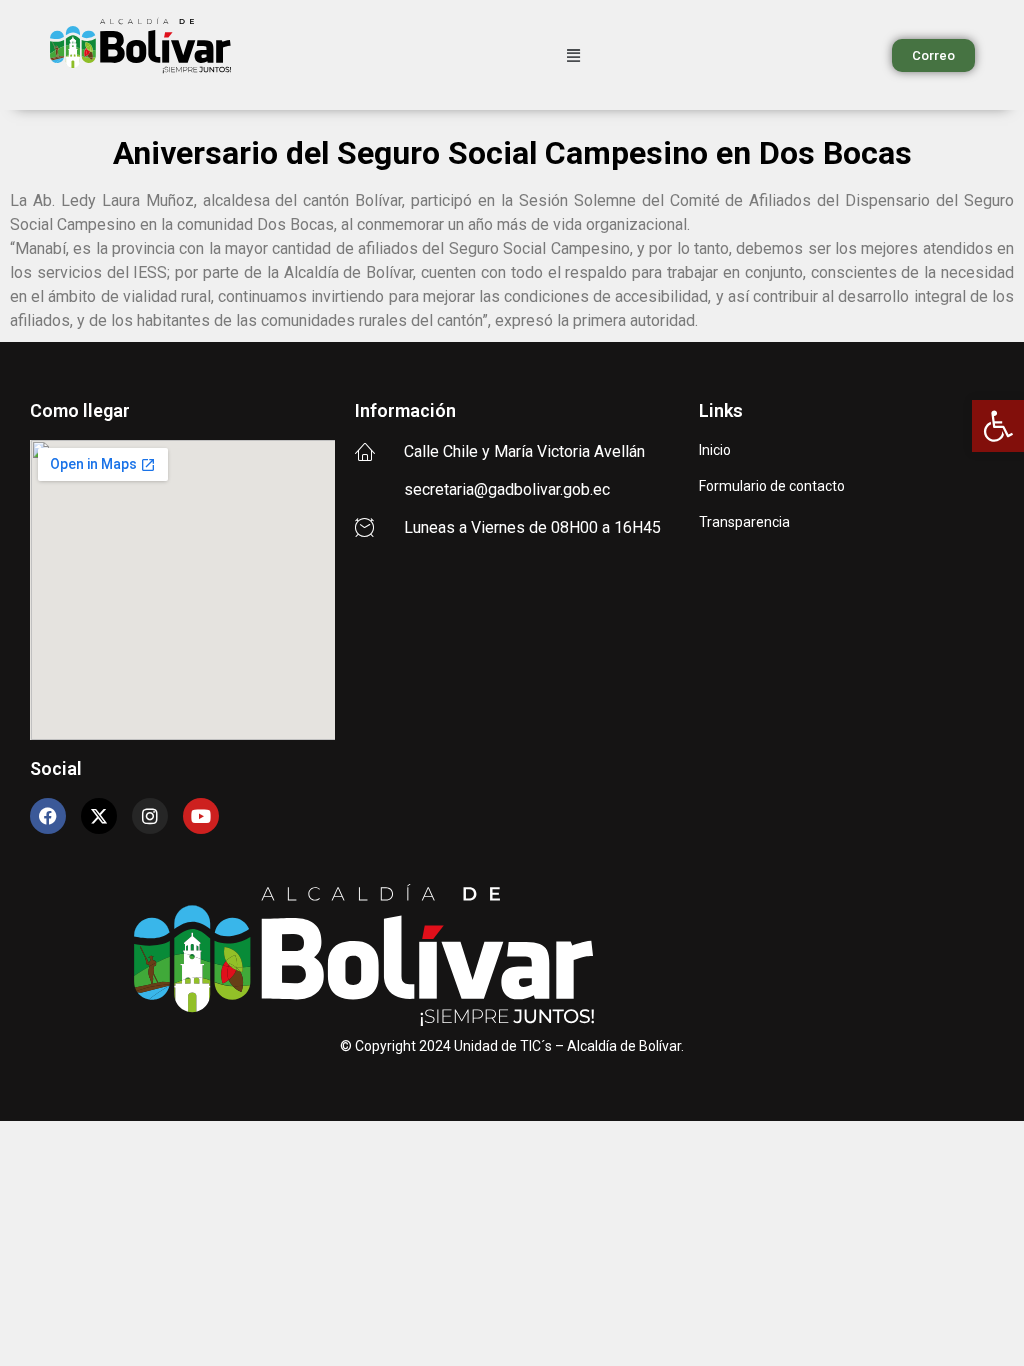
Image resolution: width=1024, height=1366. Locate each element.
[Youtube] (201, 816)
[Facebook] (48, 816)
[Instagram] (150, 816)
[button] (998, 426)
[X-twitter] (99, 816)
